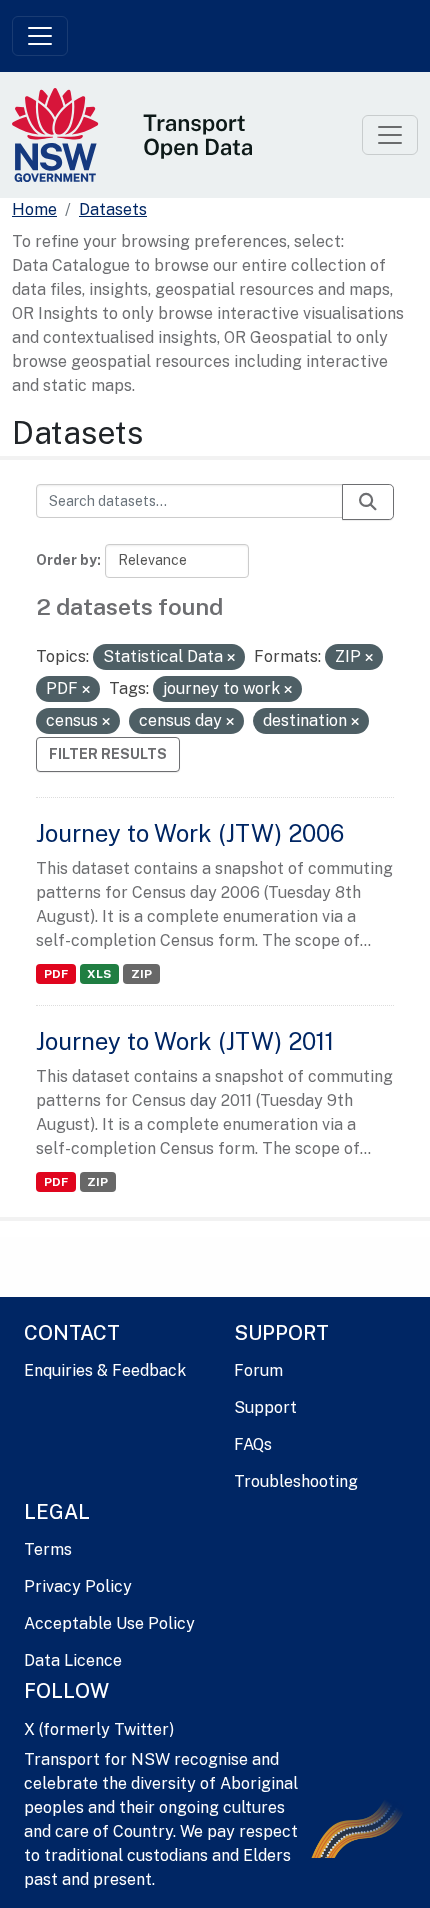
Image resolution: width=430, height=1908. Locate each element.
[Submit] (368, 502)
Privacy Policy (78, 1586)
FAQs (253, 1444)
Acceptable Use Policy (109, 1623)
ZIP (141, 974)
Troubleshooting (296, 1481)
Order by (66, 560)
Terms (48, 1549)
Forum (258, 1370)
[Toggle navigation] (40, 36)
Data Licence (73, 1660)
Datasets (113, 209)
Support (265, 1407)
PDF (56, 974)
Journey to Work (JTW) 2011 (185, 1041)
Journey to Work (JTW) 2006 (190, 833)
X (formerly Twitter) (99, 1729)
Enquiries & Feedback (105, 1370)
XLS (99, 974)
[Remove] (231, 658)
